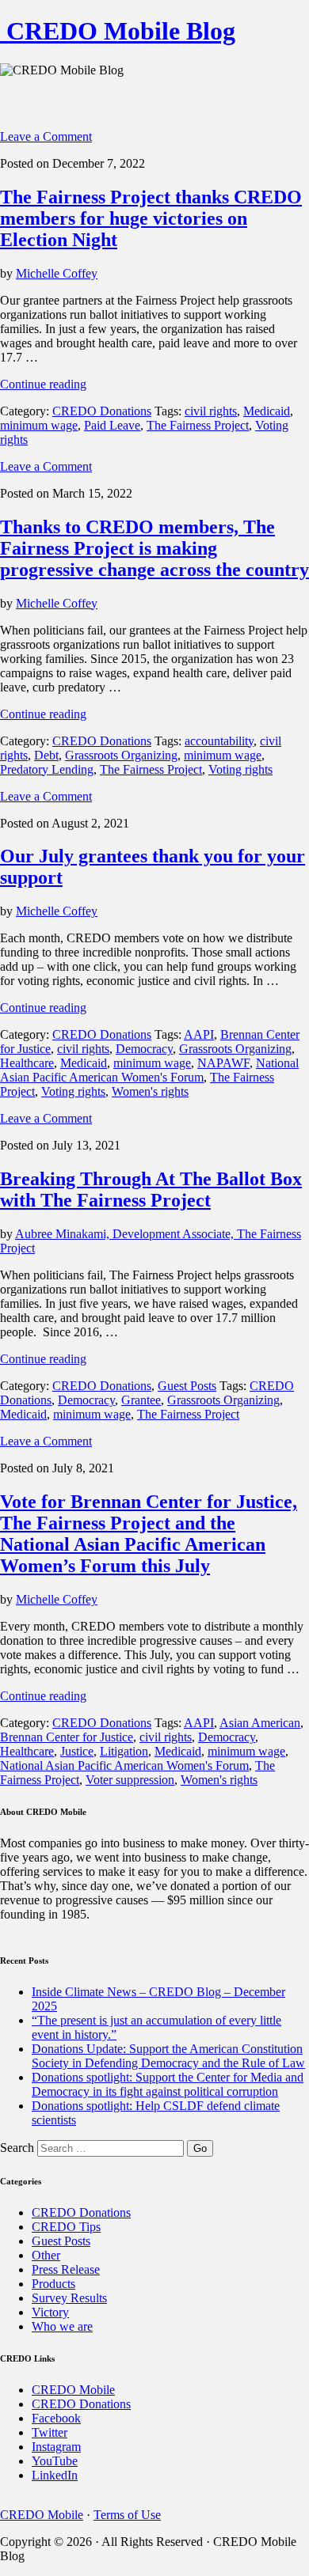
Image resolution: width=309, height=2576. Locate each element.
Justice (77, 1751)
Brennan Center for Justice (67, 1737)
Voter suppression (130, 1780)
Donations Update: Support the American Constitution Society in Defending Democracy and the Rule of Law (168, 2056)
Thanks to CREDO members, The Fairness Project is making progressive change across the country (154, 548)
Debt (46, 755)
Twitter (50, 2432)
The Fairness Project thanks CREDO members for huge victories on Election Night (151, 218)
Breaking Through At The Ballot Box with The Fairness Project (151, 1190)
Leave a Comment (46, 136)
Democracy (144, 1049)
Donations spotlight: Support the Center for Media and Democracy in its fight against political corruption (168, 2084)
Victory (50, 2312)
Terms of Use (127, 2515)
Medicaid (267, 411)
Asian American (260, 1723)
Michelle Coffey (57, 273)
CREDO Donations (102, 411)
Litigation (124, 1751)
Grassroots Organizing (121, 755)
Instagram (56, 2447)
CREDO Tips (66, 2227)
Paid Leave (112, 425)
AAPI (199, 1034)
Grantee (141, 1400)
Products (53, 2284)
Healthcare (27, 1063)
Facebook (56, 2418)
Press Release (66, 2269)
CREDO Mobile (73, 2390)
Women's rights (150, 1091)
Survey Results (69, 2298)
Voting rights (240, 769)
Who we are (62, 2326)
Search (17, 2148)
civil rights (211, 411)
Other (46, 2255)
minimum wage (39, 425)
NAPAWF (223, 1063)
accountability (219, 741)
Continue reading (43, 384)
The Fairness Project (198, 425)
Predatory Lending (47, 769)
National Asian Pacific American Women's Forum (149, 1070)
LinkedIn (55, 2475)
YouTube (55, 2461)
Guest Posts (187, 1386)
